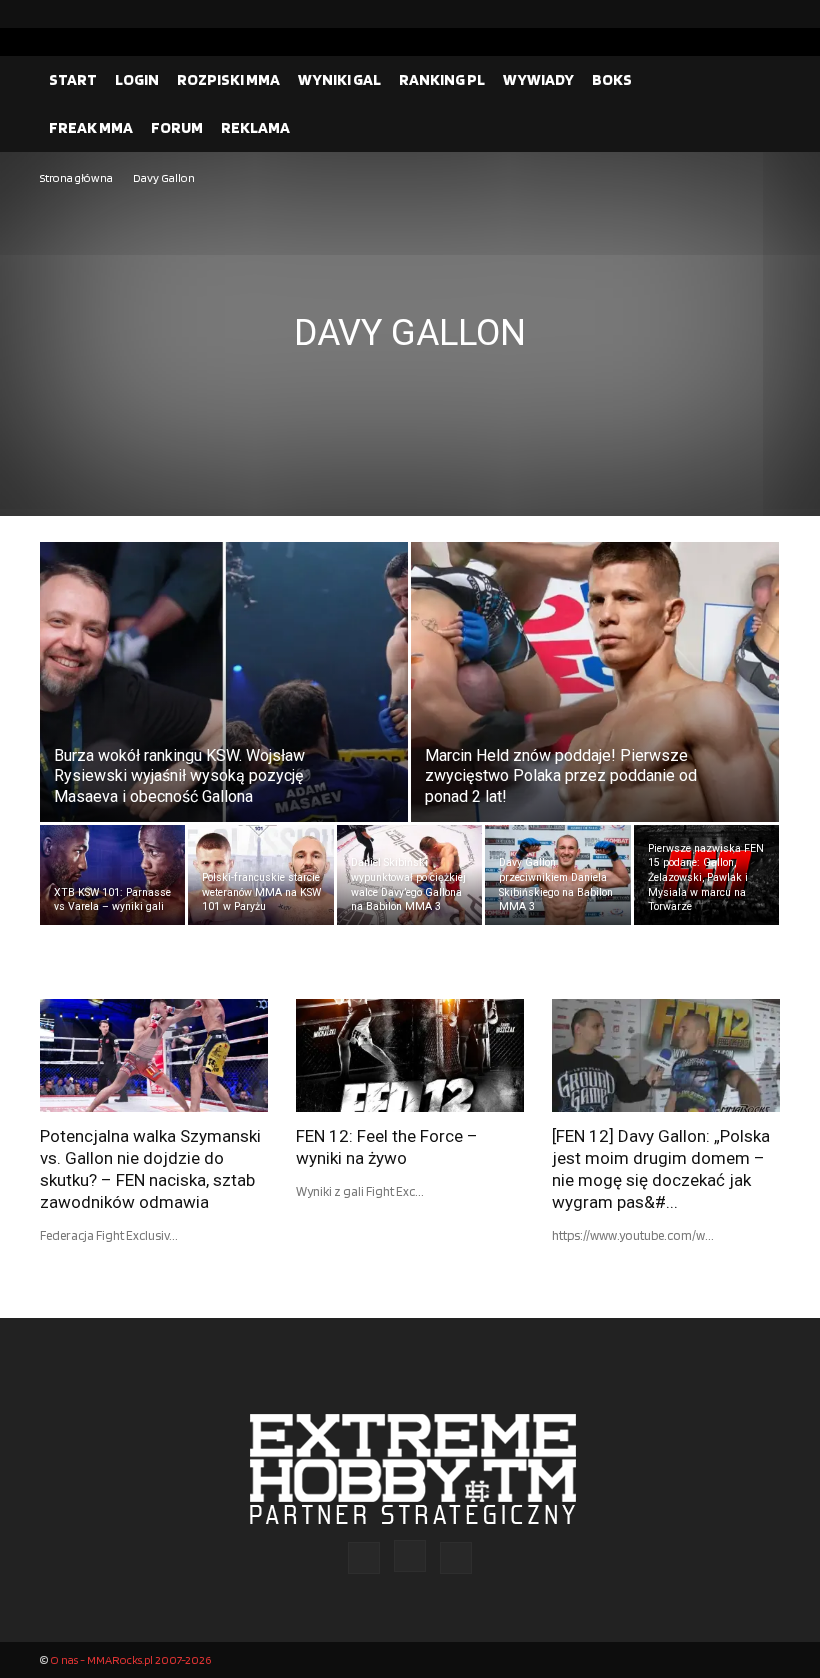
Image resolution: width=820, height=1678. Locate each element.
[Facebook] (701, 14)
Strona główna (76, 177)
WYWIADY (538, 79)
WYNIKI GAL (339, 79)
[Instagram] (733, 14)
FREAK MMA (91, 127)
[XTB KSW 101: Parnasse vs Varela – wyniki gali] (112, 875)
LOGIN (137, 79)
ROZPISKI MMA (228, 79)
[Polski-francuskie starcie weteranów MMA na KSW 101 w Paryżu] (260, 875)
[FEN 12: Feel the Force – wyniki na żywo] (410, 1055)
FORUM (177, 127)
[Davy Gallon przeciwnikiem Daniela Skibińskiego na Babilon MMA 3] (557, 875)
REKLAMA (255, 127)
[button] (756, 80)
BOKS (612, 79)
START (73, 79)
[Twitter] (765, 14)
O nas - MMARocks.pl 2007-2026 (130, 1659)
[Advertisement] (410, 339)
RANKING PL (442, 79)
